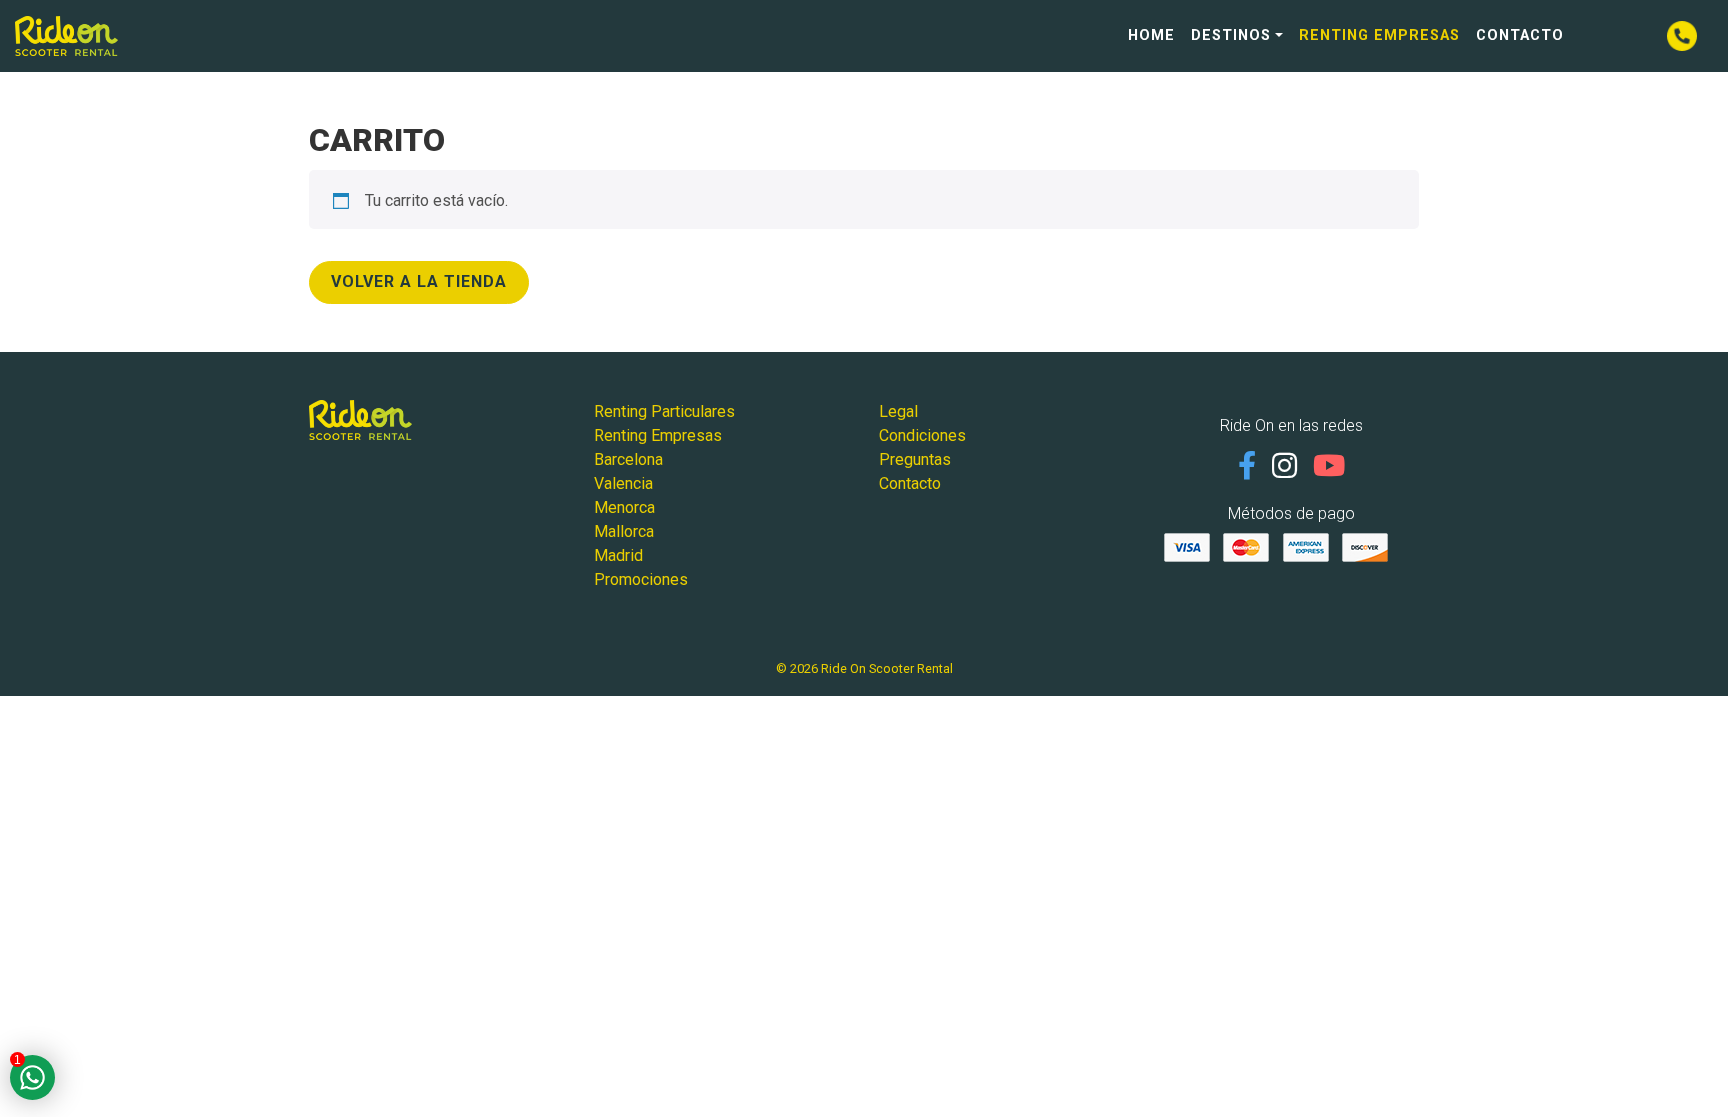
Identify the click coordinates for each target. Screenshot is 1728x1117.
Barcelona (628, 459)
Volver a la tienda (419, 281)
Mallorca (624, 531)
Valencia (623, 483)
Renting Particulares (664, 411)
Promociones (641, 579)
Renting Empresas (1379, 35)
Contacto (1520, 35)
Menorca (624, 507)
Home (1151, 35)
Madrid (618, 555)
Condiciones (922, 435)
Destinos (1231, 35)
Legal (898, 411)
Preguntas (915, 459)
